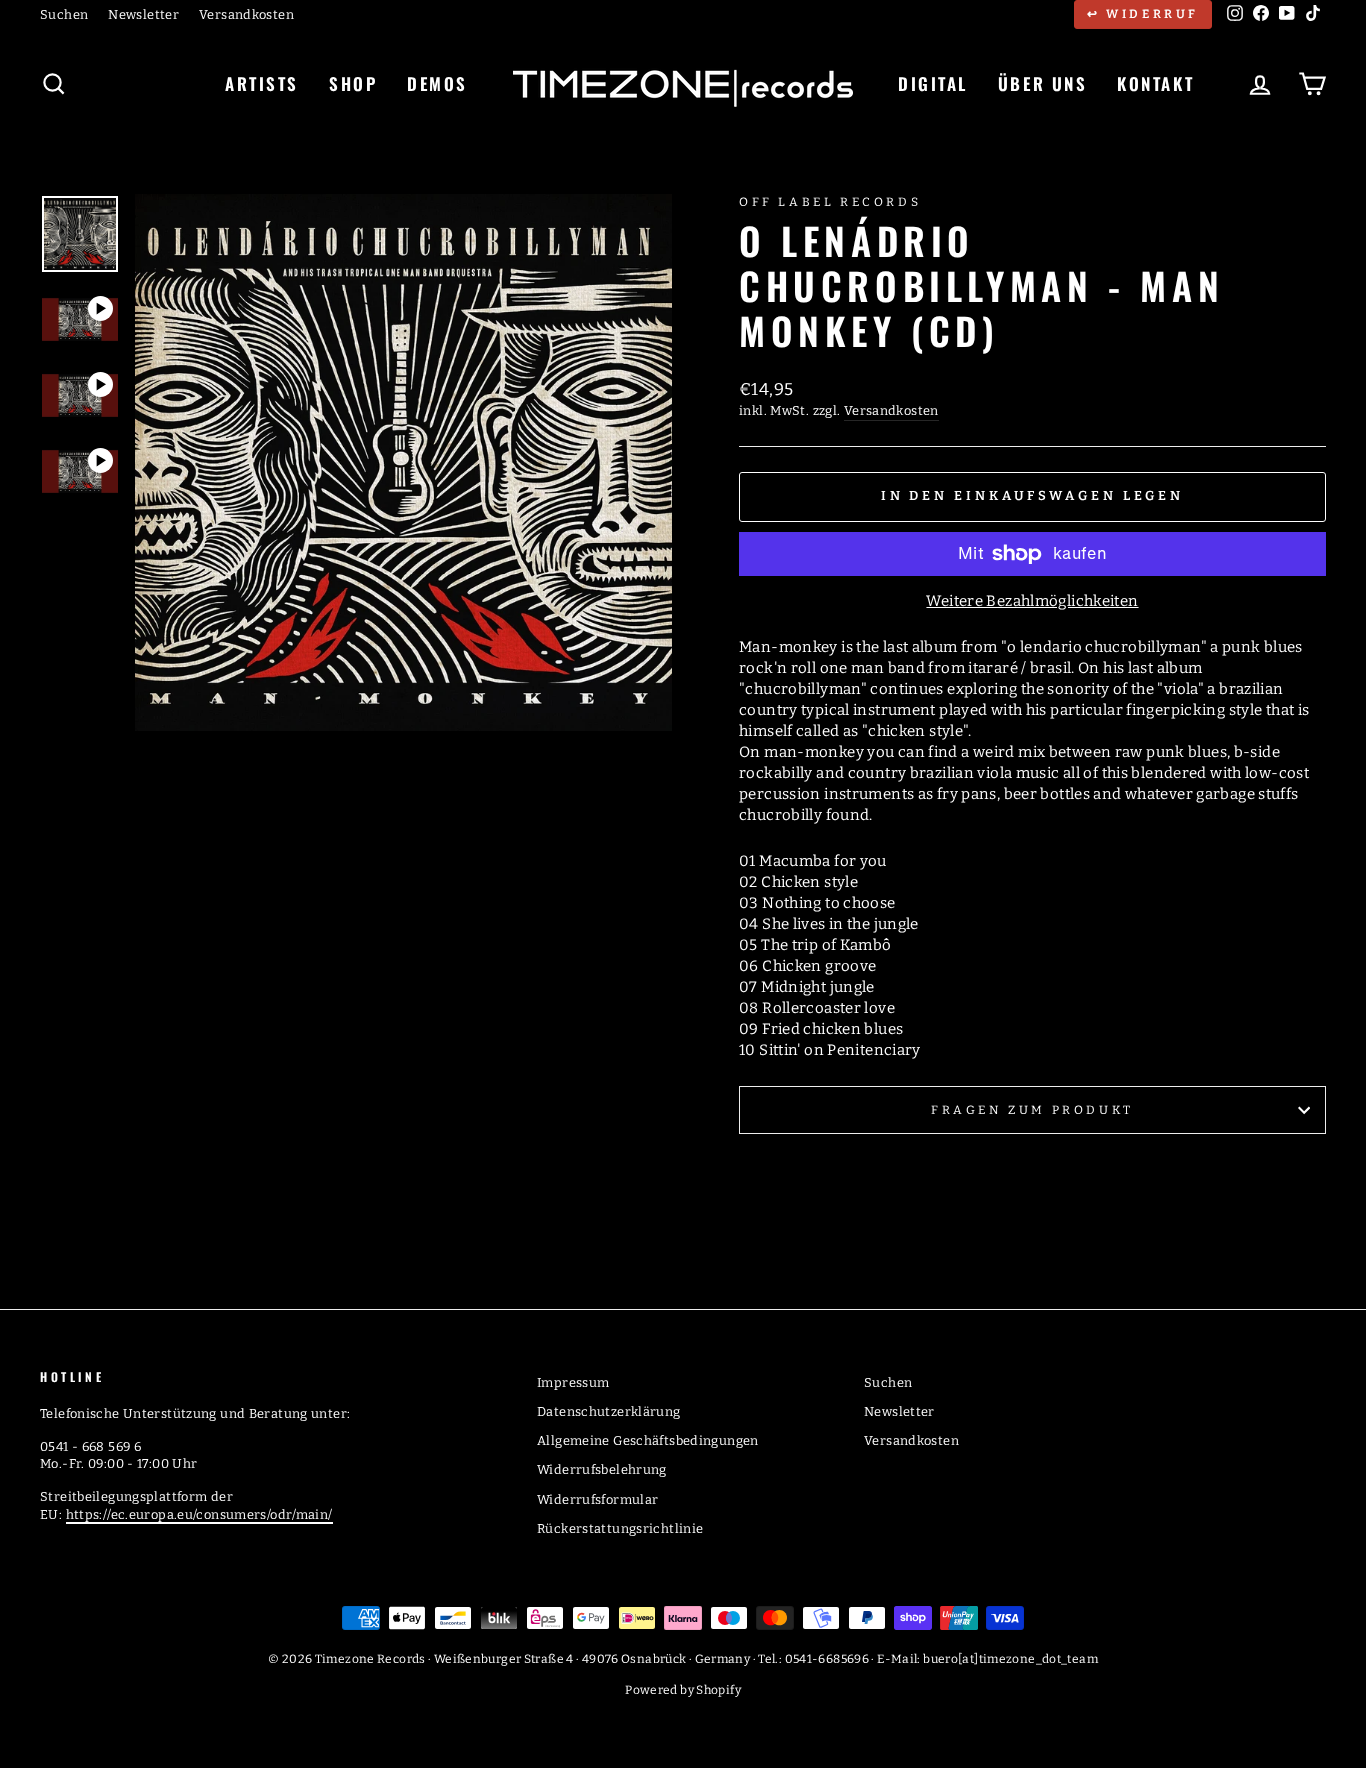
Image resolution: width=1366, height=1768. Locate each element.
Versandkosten (246, 14)
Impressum (573, 1382)
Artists (262, 83)
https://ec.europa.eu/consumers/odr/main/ (199, 1514)
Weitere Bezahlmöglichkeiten (1032, 601)
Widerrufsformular (597, 1499)
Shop (353, 83)
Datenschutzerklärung (609, 1411)
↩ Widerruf (1143, 14)
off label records (830, 202)
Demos (437, 83)
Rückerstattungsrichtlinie (620, 1528)
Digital (933, 83)
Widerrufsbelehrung (602, 1469)
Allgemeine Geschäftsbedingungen (648, 1440)
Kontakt (1155, 83)
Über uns (1042, 83)
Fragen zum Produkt (1032, 1110)
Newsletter (143, 14)
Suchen (64, 14)
